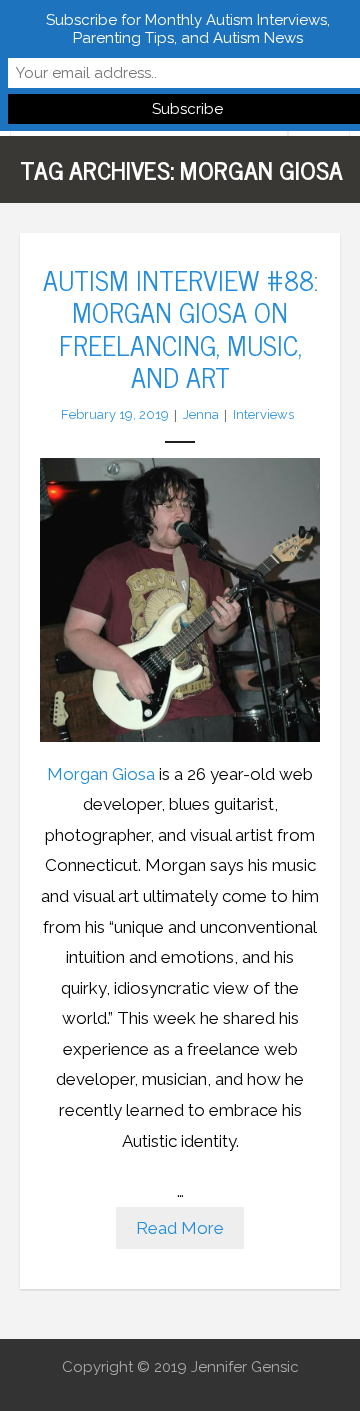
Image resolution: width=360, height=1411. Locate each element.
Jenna (201, 414)
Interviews (263, 414)
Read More (180, 1228)
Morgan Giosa (101, 774)
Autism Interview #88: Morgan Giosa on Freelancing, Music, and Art (180, 327)
